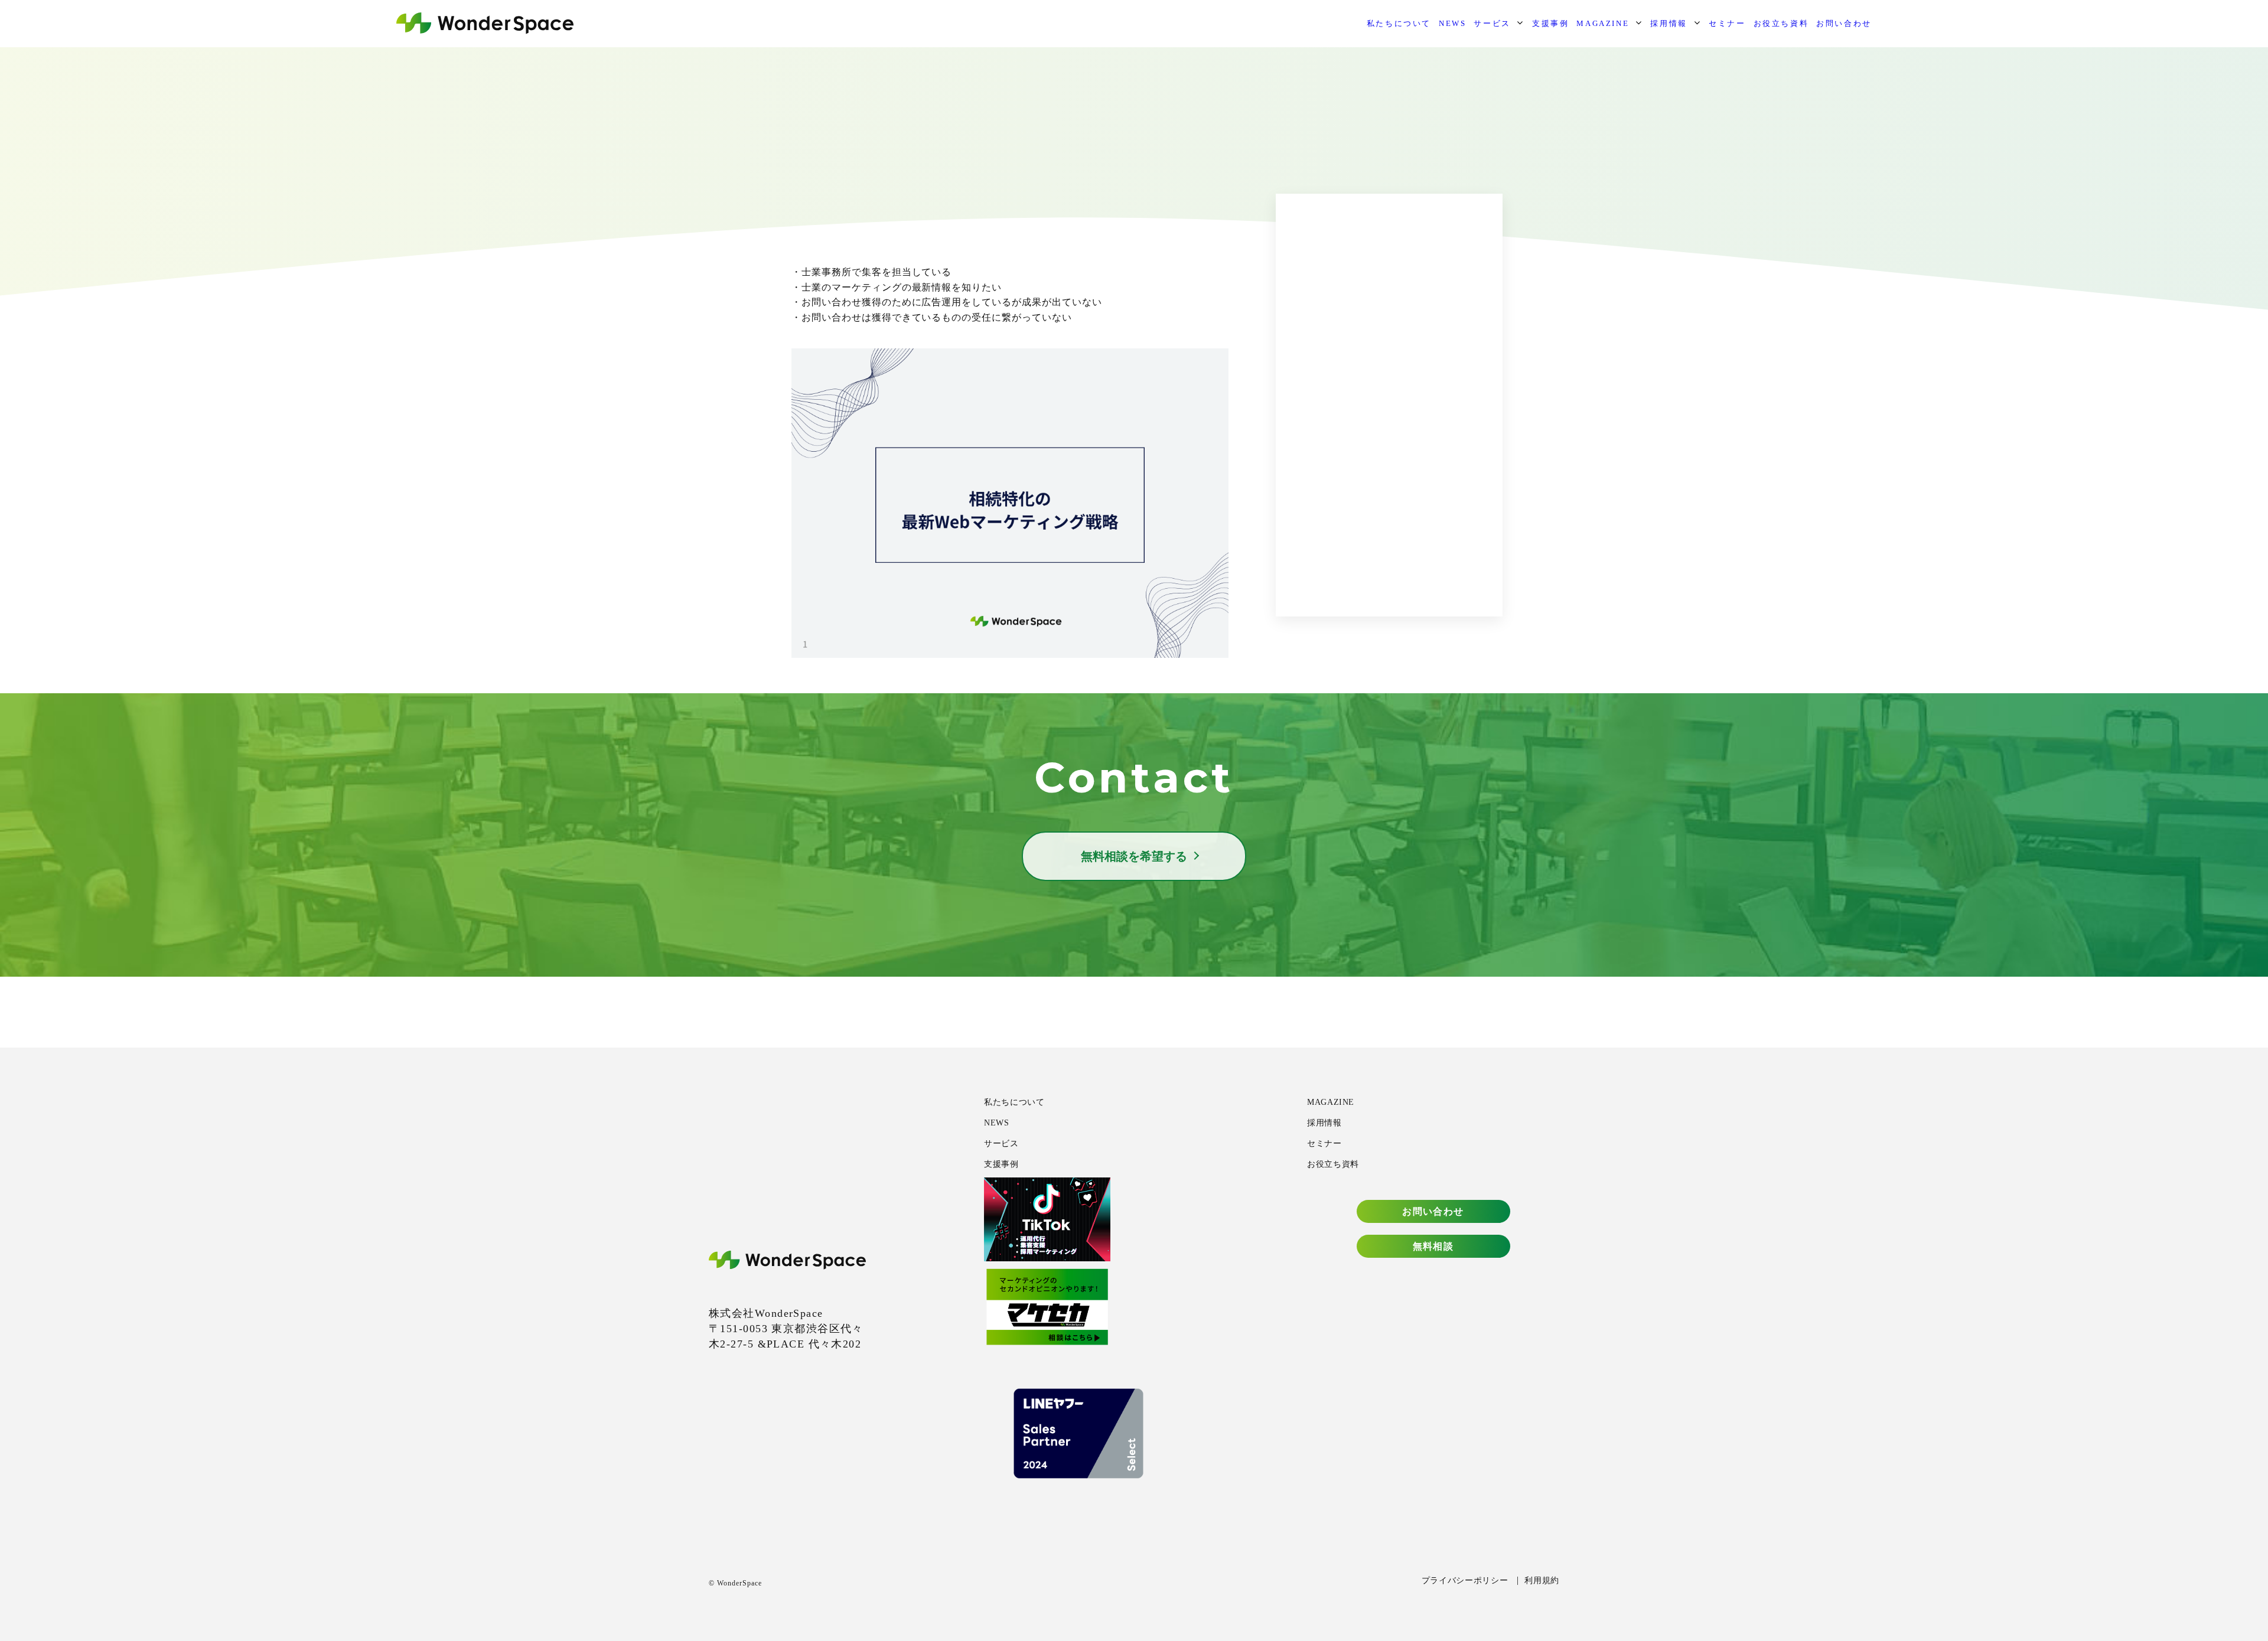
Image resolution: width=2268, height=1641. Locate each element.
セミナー (1727, 23)
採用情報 (1669, 23)
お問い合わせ (1844, 23)
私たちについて (1399, 23)
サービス (1492, 23)
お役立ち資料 (1781, 23)
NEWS (1452, 23)
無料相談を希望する (1134, 856)
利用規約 (1542, 1580)
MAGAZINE (1603, 23)
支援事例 (1550, 23)
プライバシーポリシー (1465, 1580)
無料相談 (1433, 1246)
